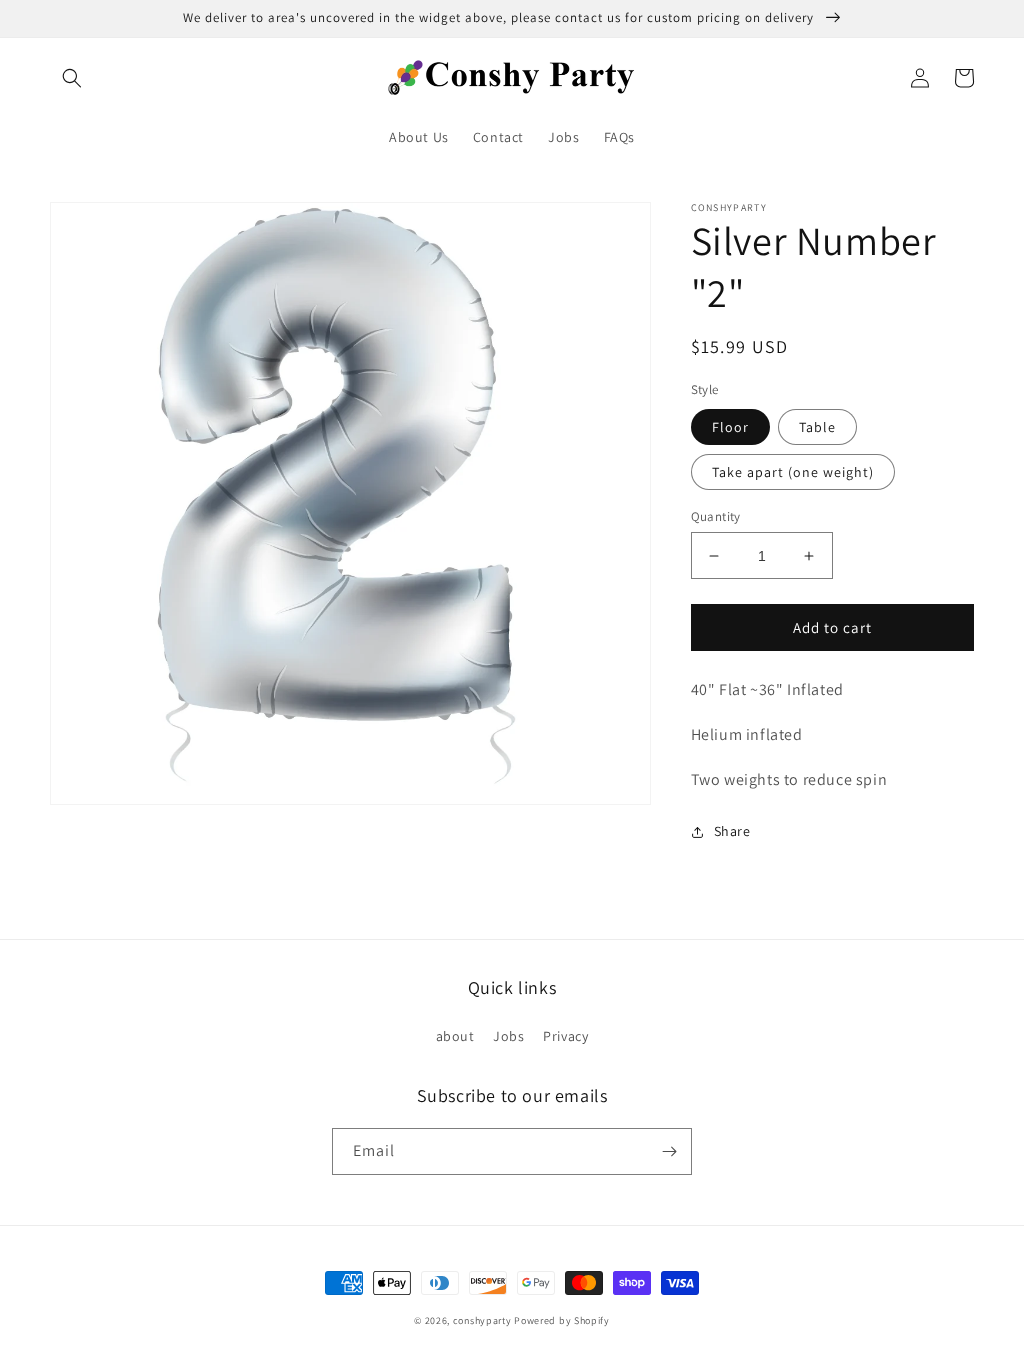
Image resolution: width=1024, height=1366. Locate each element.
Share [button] (732, 831)
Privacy (565, 1036)
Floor (730, 427)
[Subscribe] (669, 1151)
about (455, 1036)
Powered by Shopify (562, 1320)
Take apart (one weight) (793, 472)
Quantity (716, 516)
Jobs (508, 1036)
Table (817, 427)
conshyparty (482, 1320)
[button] (72, 78)
